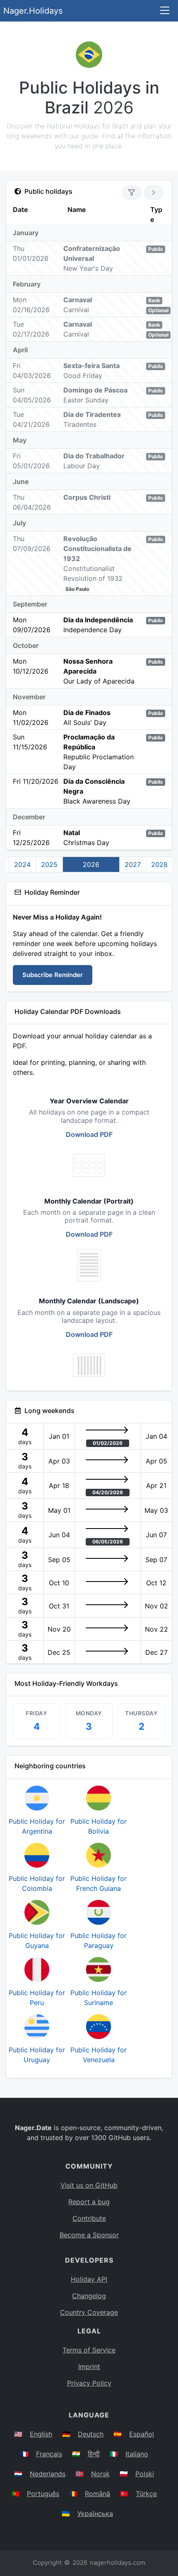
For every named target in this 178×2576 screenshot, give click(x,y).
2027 (133, 864)
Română (97, 2494)
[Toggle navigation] (165, 11)
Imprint (89, 2367)
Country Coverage (89, 2312)
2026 (91, 864)
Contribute (89, 2218)
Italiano (137, 2454)
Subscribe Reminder (53, 975)
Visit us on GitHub (89, 2185)
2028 (159, 864)
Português (43, 2494)
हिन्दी (94, 2454)
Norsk (100, 2474)
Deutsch (91, 2434)
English (41, 2434)
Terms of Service (89, 2350)
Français (49, 2454)
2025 (49, 864)
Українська (95, 2513)
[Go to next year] (154, 193)
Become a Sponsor (89, 2235)
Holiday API (89, 2279)
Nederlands (48, 2474)
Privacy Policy (89, 2383)
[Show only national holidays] (132, 193)
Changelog (89, 2296)
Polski (145, 2474)
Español (142, 2434)
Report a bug (89, 2202)
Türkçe (146, 2494)
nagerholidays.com (118, 2563)
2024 (22, 864)
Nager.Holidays (33, 11)
